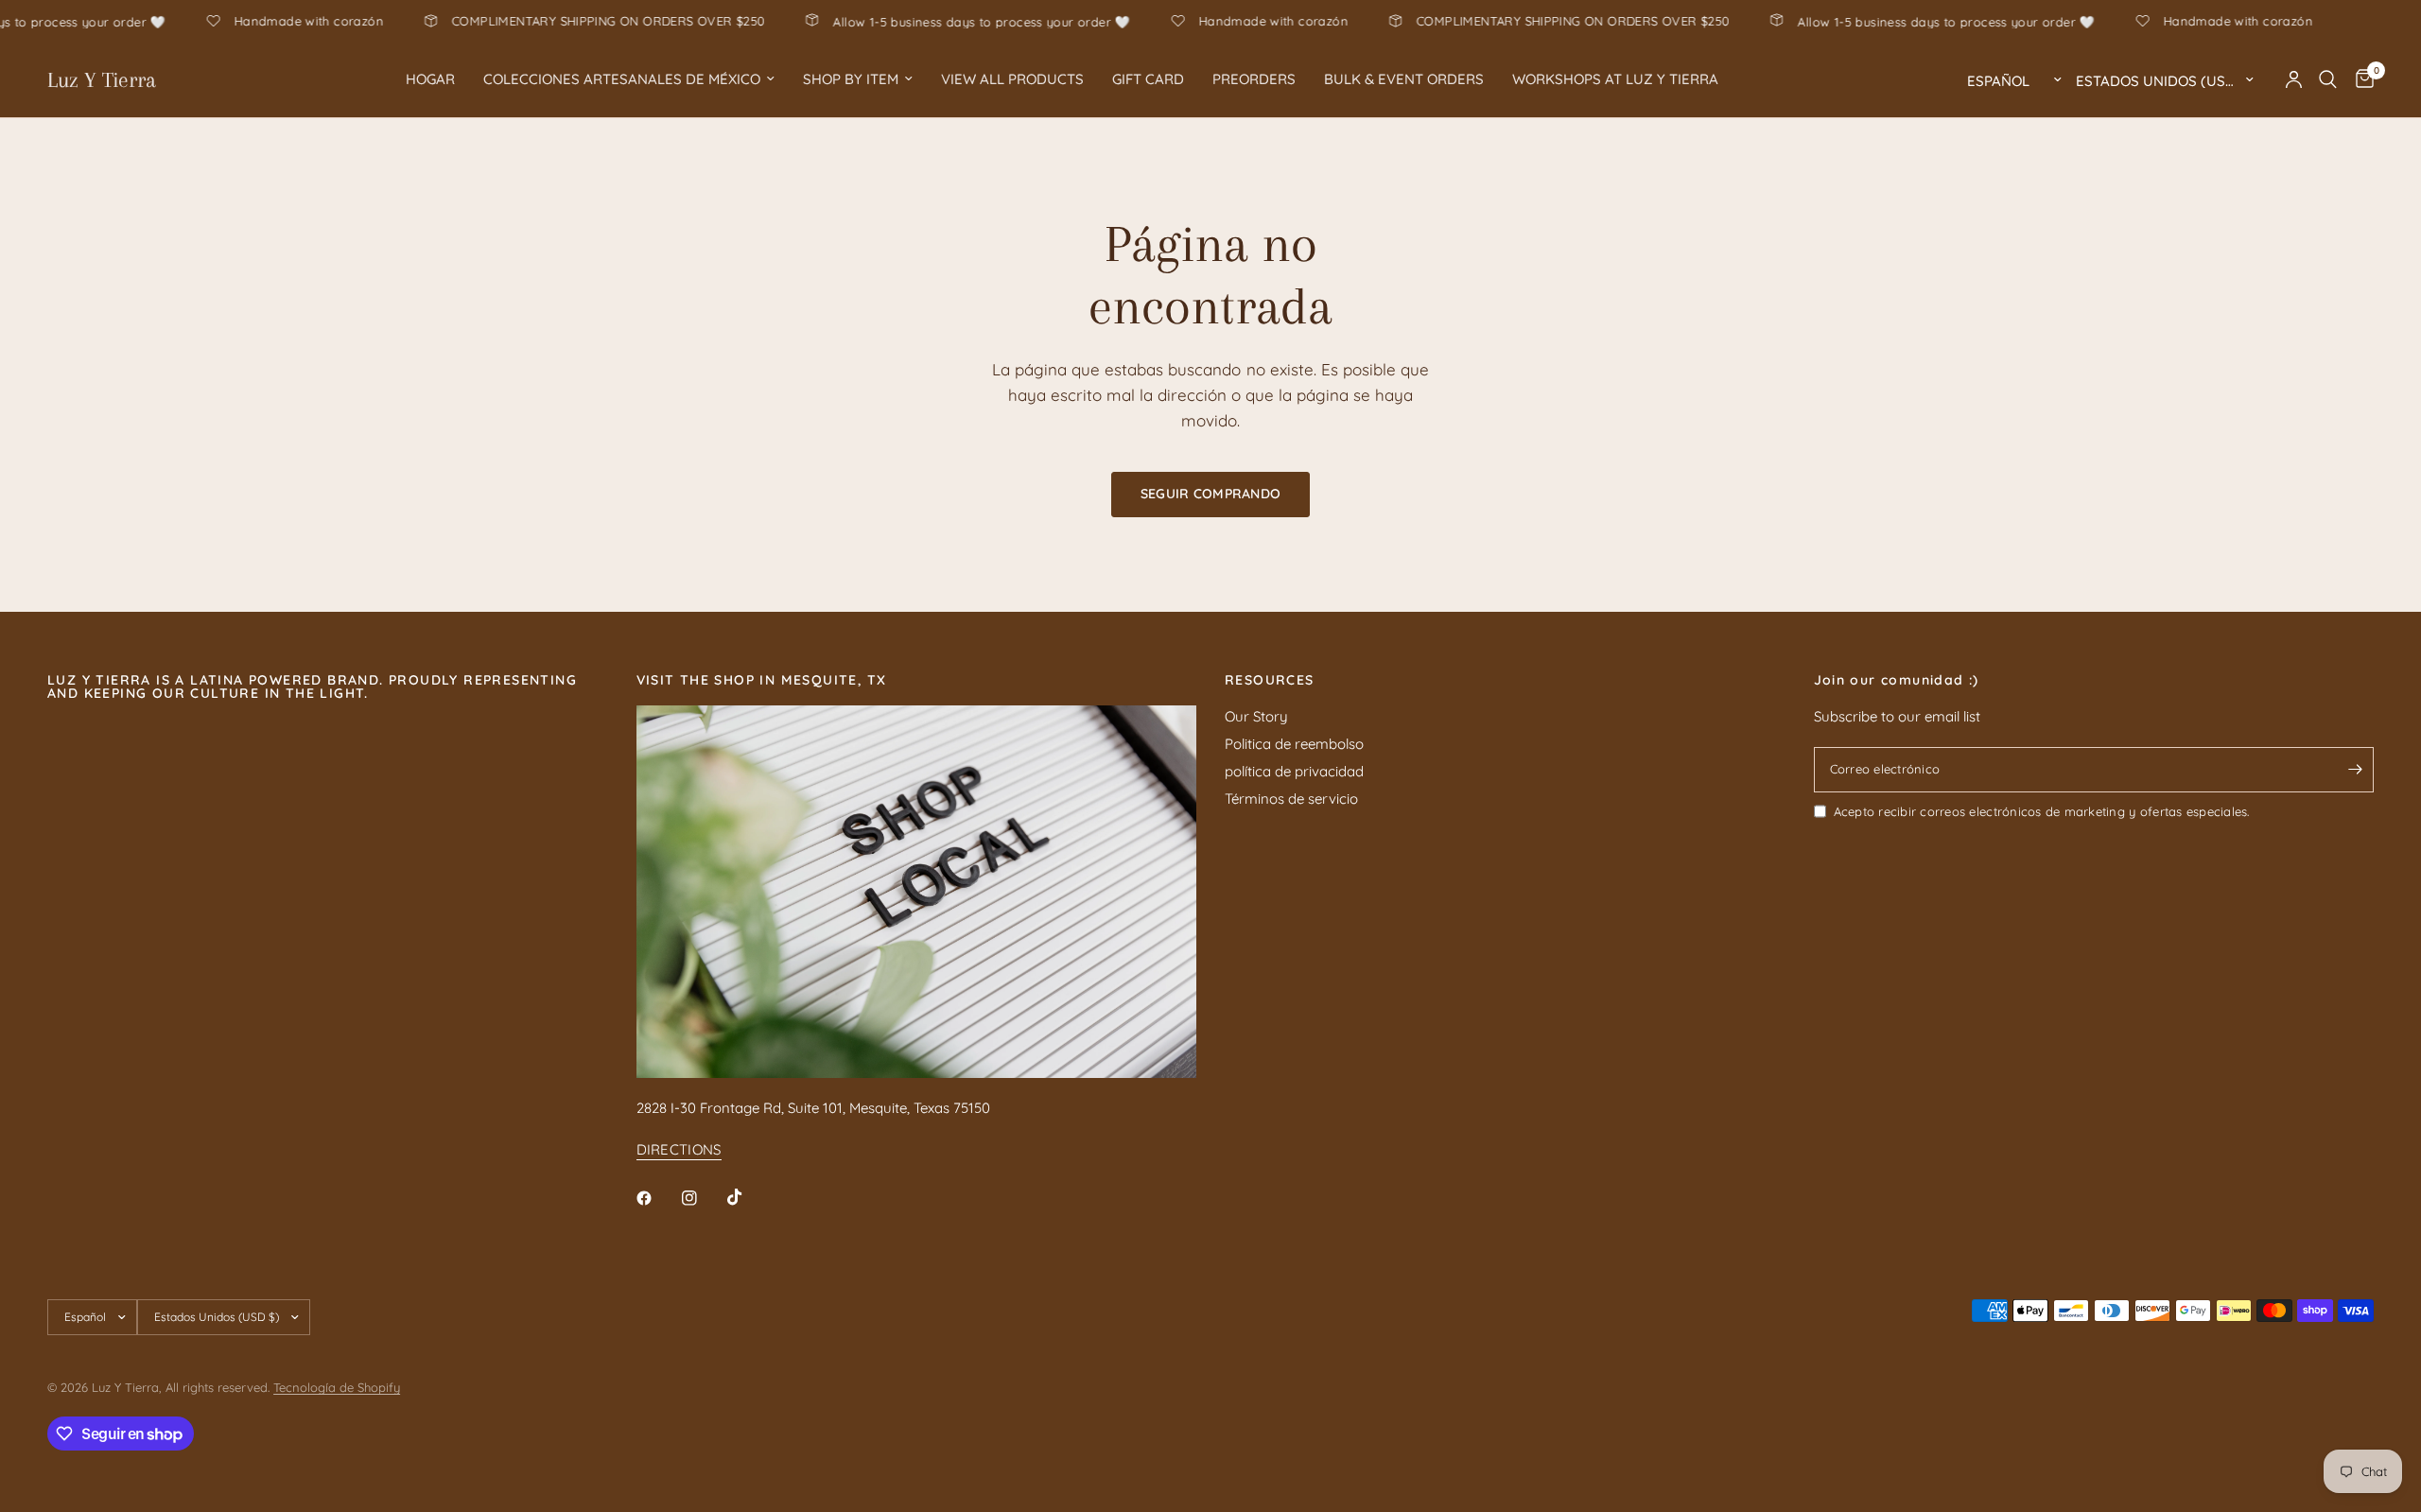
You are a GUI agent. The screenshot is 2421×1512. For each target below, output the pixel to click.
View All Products (1012, 79)
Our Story (1256, 716)
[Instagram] (703, 1198)
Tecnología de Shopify (337, 1387)
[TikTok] (748, 1197)
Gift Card (1148, 79)
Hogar (430, 79)
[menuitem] (430, 79)
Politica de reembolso (1294, 744)
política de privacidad (1294, 771)
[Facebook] (657, 1198)
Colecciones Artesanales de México (622, 79)
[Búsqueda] (2328, 79)
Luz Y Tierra (102, 79)
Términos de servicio (1291, 799)
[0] (2360, 79)
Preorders (1254, 79)
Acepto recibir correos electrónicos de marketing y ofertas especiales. (2042, 811)
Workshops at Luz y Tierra (1615, 79)
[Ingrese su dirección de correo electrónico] (2355, 770)
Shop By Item (851, 79)
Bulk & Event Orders (1404, 79)
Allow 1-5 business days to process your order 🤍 (1046, 21)
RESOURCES (1270, 680)
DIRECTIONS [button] (679, 1149)
